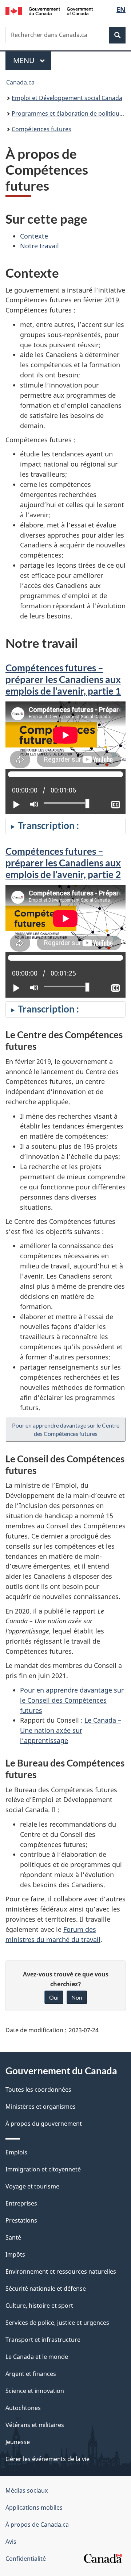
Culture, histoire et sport (39, 2306)
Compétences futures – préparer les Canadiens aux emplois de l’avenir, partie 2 (63, 863)
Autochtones (23, 2408)
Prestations (21, 2220)
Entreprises (21, 2203)
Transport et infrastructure (43, 2340)
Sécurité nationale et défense (46, 2289)
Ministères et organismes (41, 2107)
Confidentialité (26, 2559)
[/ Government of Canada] (49, 11)
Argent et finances (31, 2374)
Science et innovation (35, 2391)
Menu (32, 60)
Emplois (16, 2152)
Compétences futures (41, 129)
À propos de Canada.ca (37, 2525)
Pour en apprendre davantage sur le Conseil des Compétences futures (72, 1700)
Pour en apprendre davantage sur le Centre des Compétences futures (66, 1429)
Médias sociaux (27, 2490)
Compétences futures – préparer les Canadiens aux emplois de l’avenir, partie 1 (63, 679)
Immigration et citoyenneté (43, 2169)
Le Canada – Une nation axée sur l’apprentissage (71, 1730)
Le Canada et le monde (37, 2357)
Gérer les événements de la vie (47, 2459)
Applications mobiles (34, 2507)
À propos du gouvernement (44, 2124)
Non (77, 1997)
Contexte (34, 236)
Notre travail (39, 246)
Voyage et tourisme (32, 2186)
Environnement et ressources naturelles (61, 2271)
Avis (11, 2542)
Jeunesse (18, 2442)
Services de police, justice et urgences (57, 2323)
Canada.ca (20, 82)
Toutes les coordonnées (38, 2090)
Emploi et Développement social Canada (67, 98)
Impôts (15, 2254)
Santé (13, 2237)
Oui (54, 1997)
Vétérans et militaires (35, 2425)
